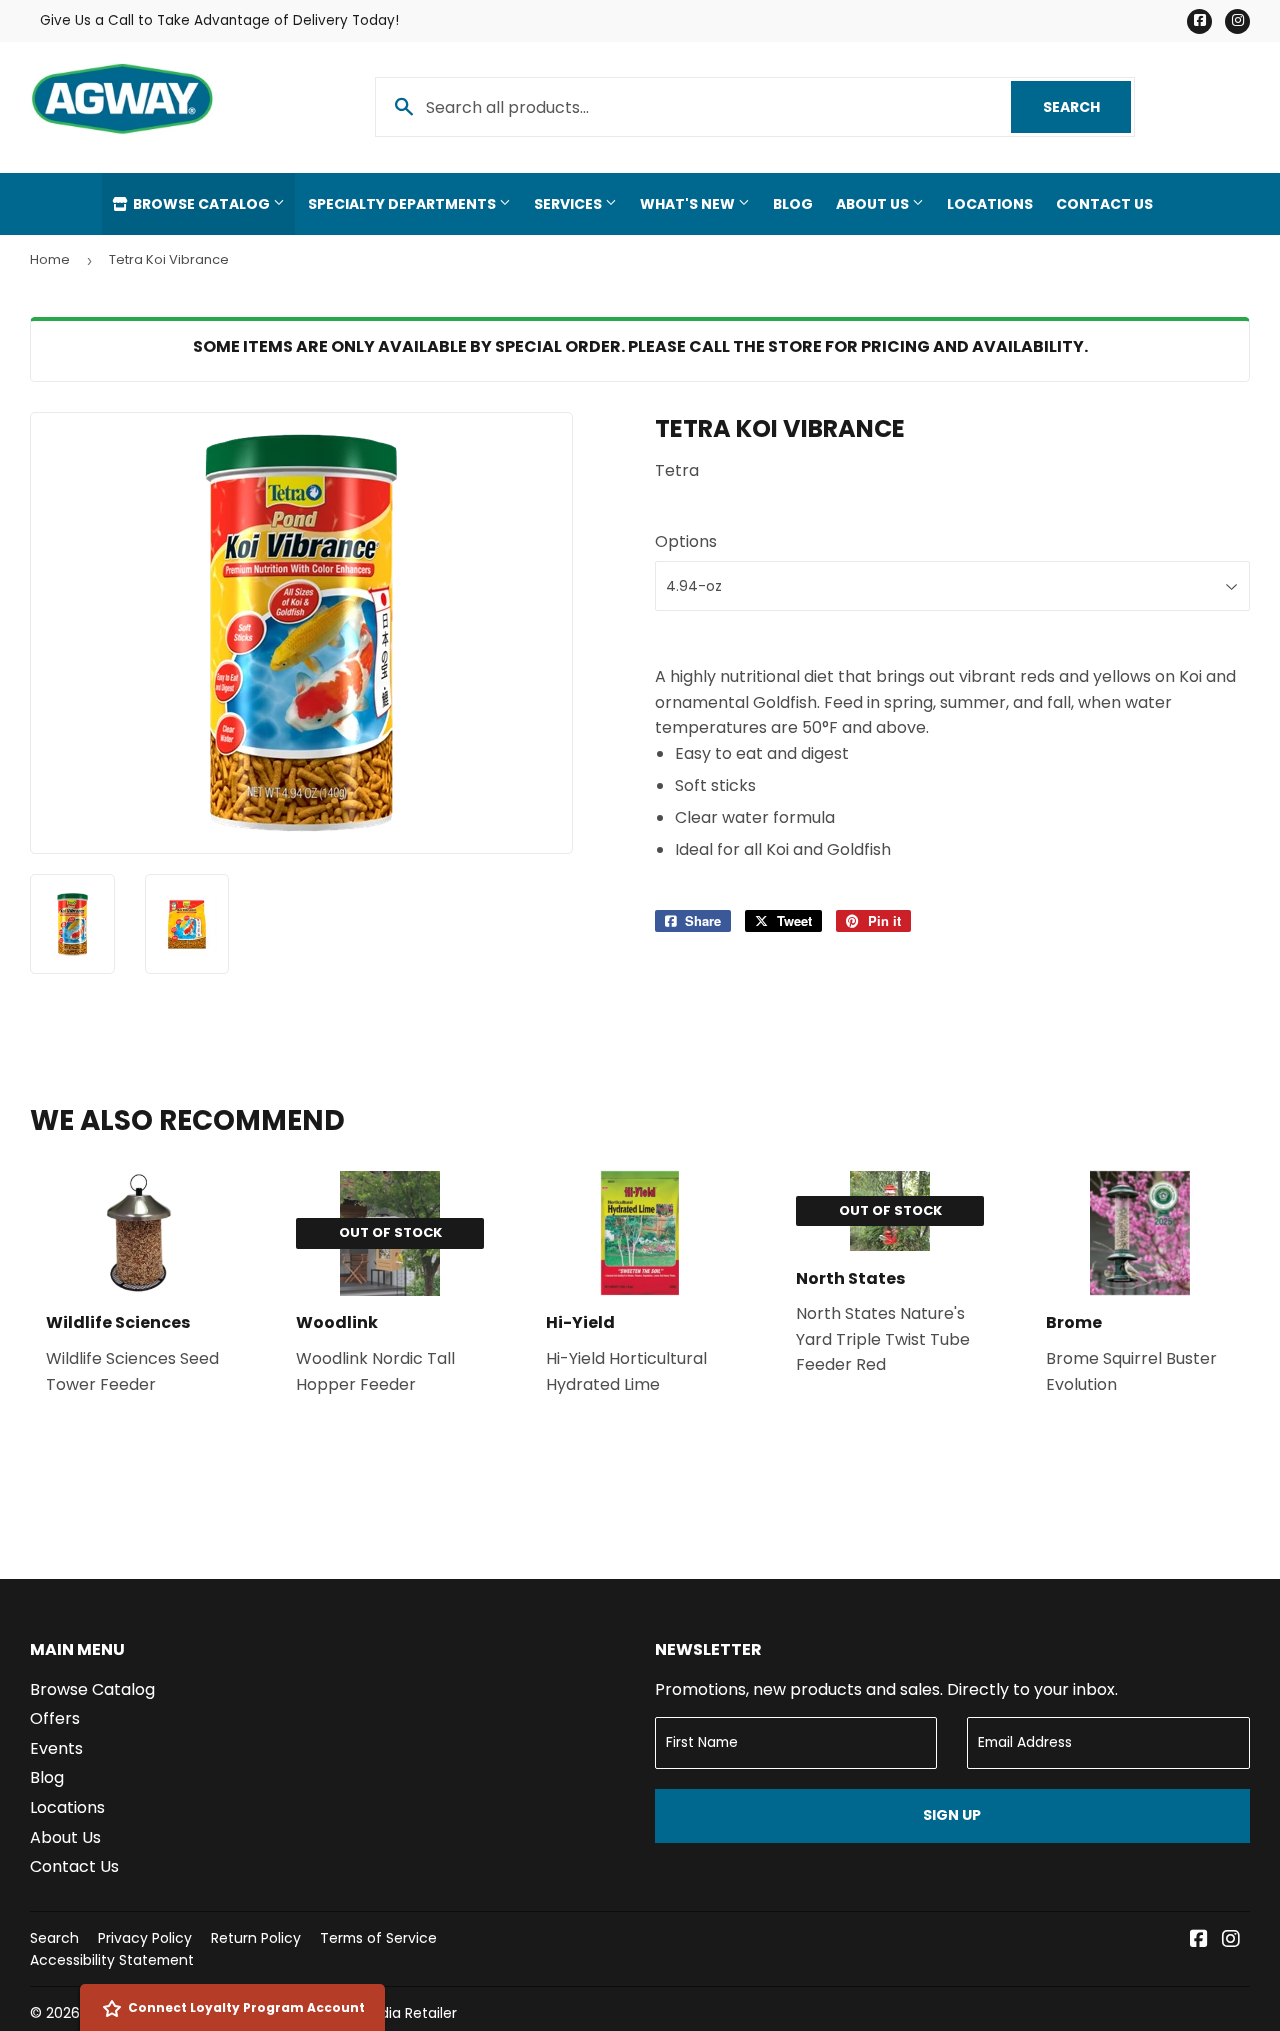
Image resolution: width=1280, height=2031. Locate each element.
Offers (55, 1718)
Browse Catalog (201, 204)
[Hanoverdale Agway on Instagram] (1231, 1940)
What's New (689, 204)
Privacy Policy (145, 1938)
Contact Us (1104, 204)
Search (1087, 107)
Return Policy (256, 1938)
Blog (793, 204)
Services (569, 204)
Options (686, 541)
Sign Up (952, 1815)
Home (50, 259)
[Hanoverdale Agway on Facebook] (1199, 1940)
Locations (990, 204)
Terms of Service (378, 1938)
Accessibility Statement (112, 1960)
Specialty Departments (403, 204)
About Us (874, 204)
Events (56, 1748)
